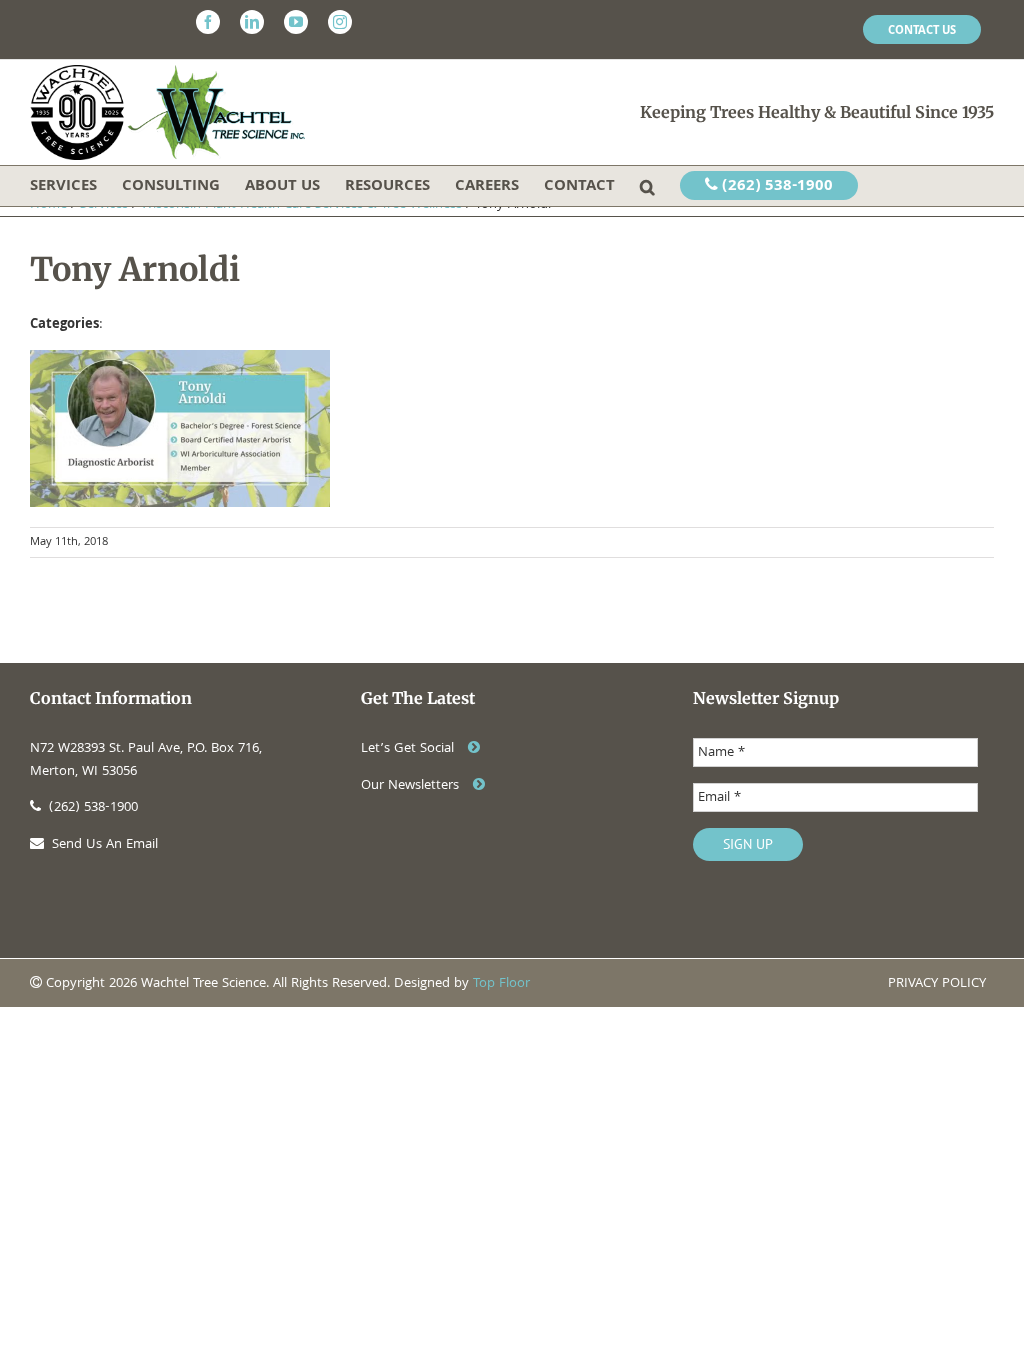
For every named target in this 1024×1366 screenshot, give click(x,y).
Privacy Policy (937, 984)
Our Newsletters (412, 786)
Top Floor (501, 984)
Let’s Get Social (409, 749)
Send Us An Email (105, 845)
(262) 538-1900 (775, 187)
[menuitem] (922, 30)
